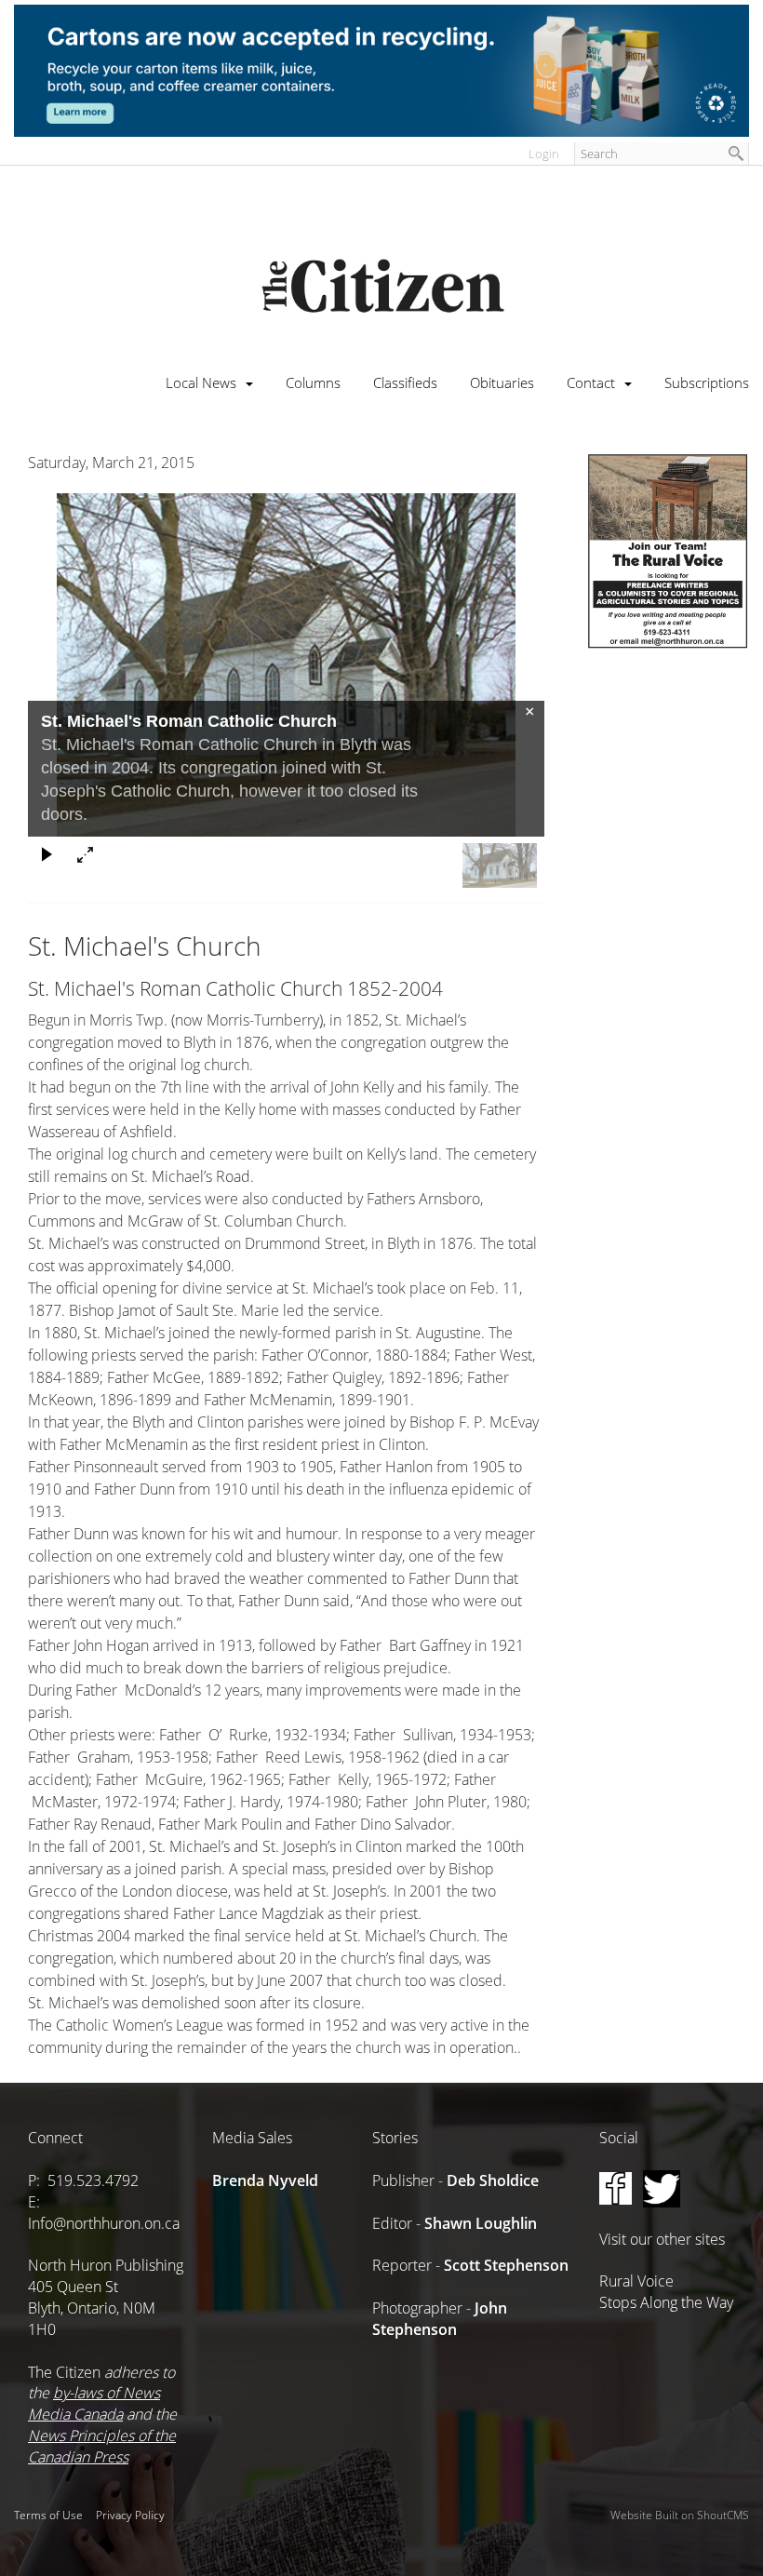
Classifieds (405, 382)
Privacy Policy (130, 2515)
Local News (201, 382)
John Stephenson (440, 2319)
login (544, 154)
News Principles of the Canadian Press (102, 2446)
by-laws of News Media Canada (94, 2403)
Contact (591, 382)
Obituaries (502, 382)
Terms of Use (48, 2515)
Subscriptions (707, 382)
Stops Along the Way (666, 2302)
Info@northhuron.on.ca (104, 2223)
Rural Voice (636, 2281)
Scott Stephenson (506, 2265)
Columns (313, 382)
